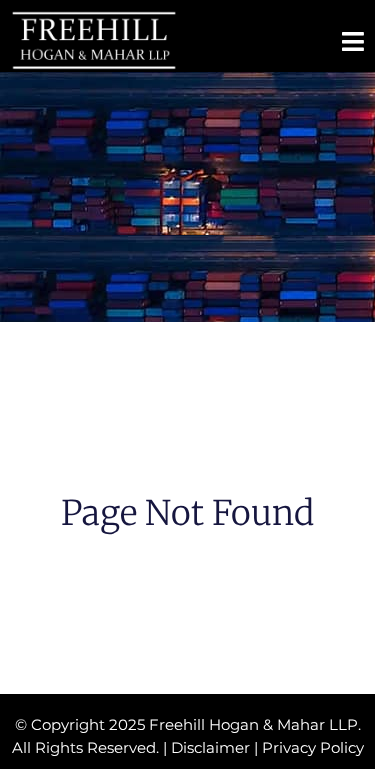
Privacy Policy (313, 747)
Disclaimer (210, 747)
